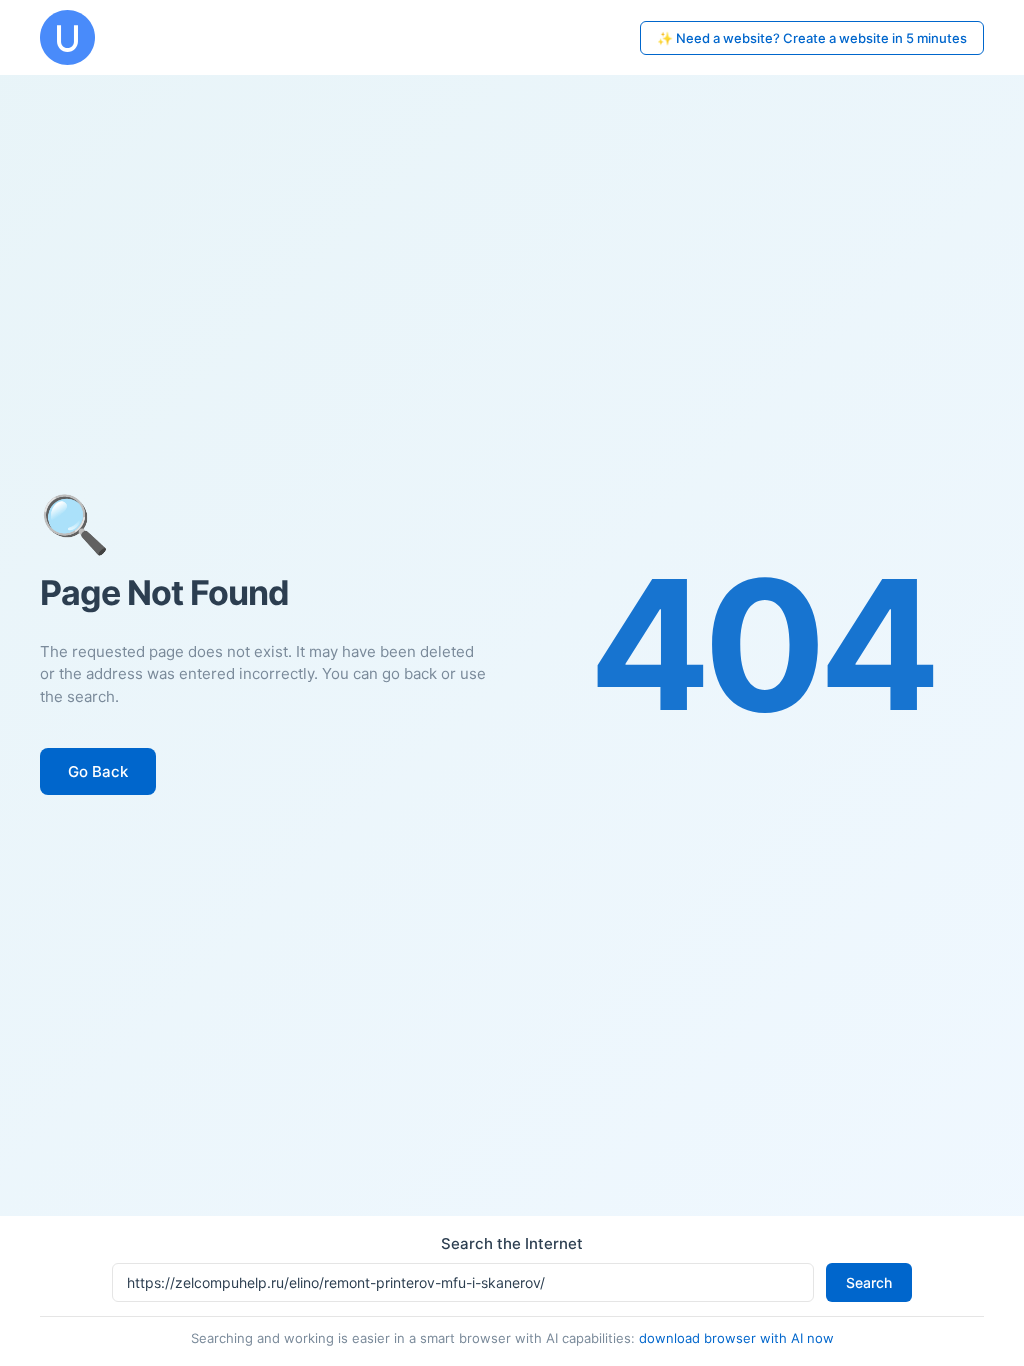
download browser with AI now (736, 1338)
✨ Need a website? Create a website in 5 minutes (812, 38)
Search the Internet (512, 1243)
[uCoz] (67, 37)
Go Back (98, 771)
